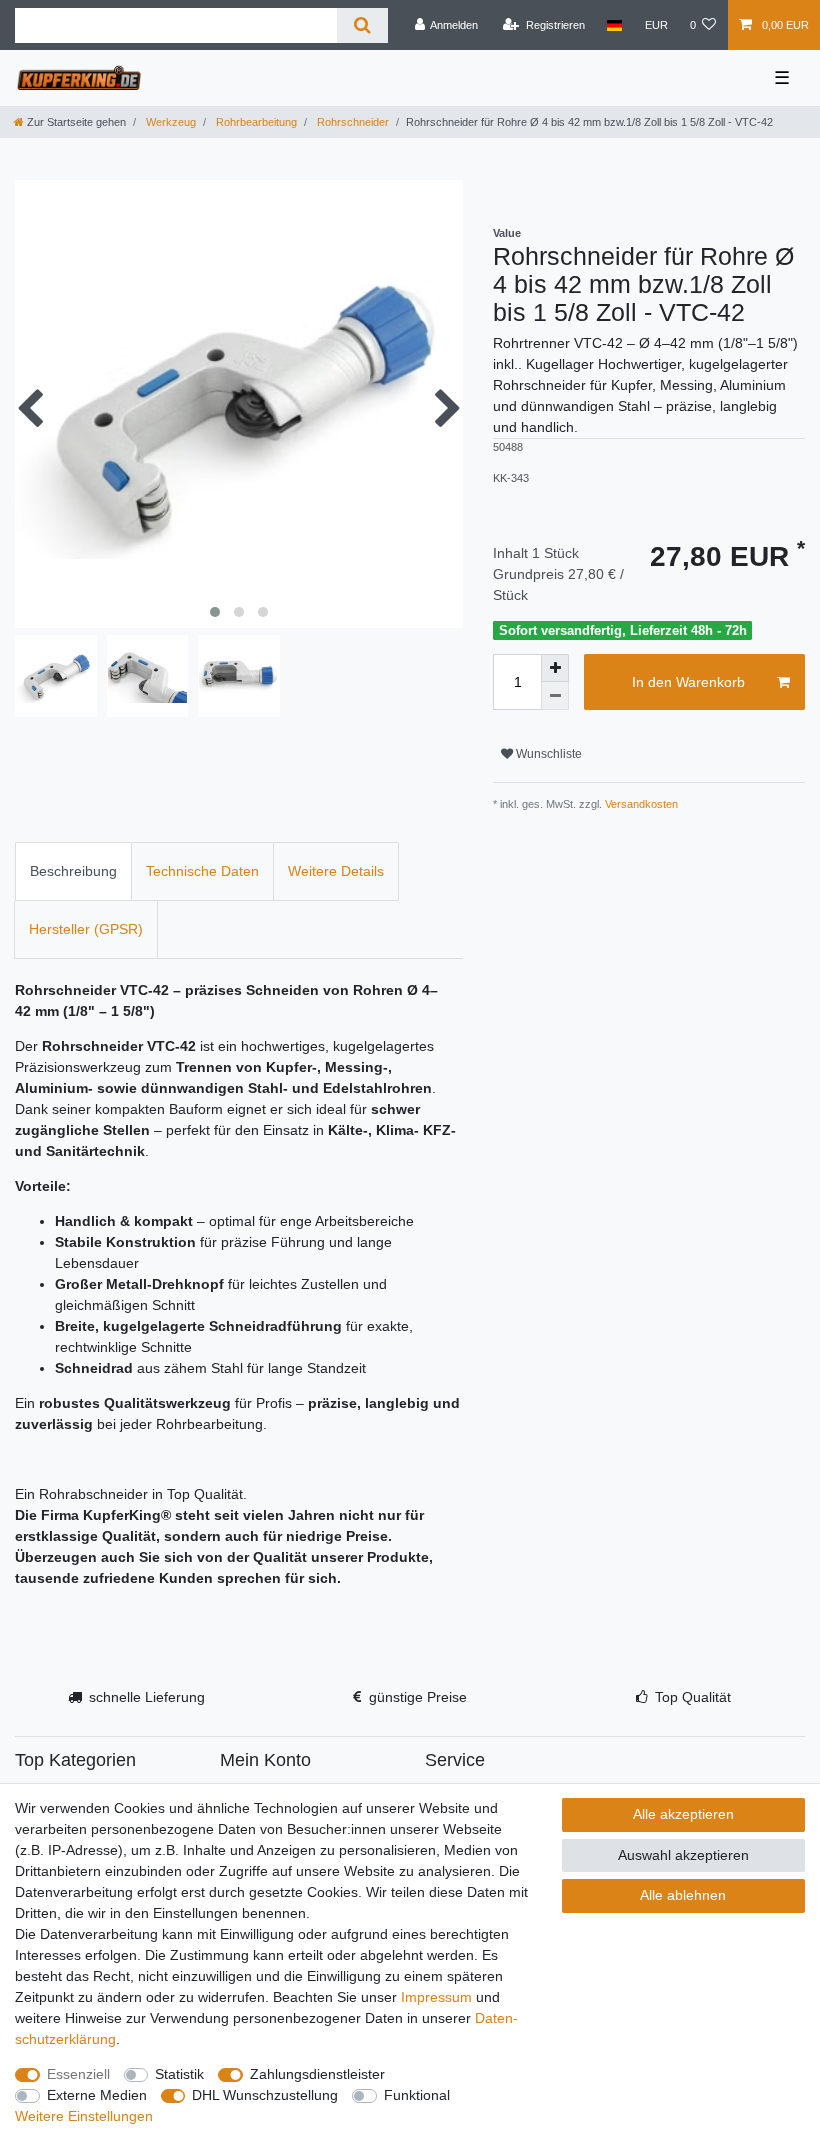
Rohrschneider (351, 122)
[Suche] (362, 25)
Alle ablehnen (683, 1895)
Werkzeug (169, 122)
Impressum (436, 1997)
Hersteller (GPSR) (86, 929)
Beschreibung (73, 871)
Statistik (179, 2074)
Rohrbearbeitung (255, 122)
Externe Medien (97, 2095)
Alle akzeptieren (683, 1814)
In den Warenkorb (688, 682)
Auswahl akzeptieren (683, 1855)
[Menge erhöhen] (555, 668)
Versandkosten (640, 804)
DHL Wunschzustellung (265, 2095)
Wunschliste (547, 754)
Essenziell (78, 2074)
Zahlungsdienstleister (317, 2074)
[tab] (73, 871)
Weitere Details (336, 871)
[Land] (614, 25)
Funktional (417, 2095)
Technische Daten (202, 871)
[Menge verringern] (555, 696)
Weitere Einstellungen (84, 2116)
